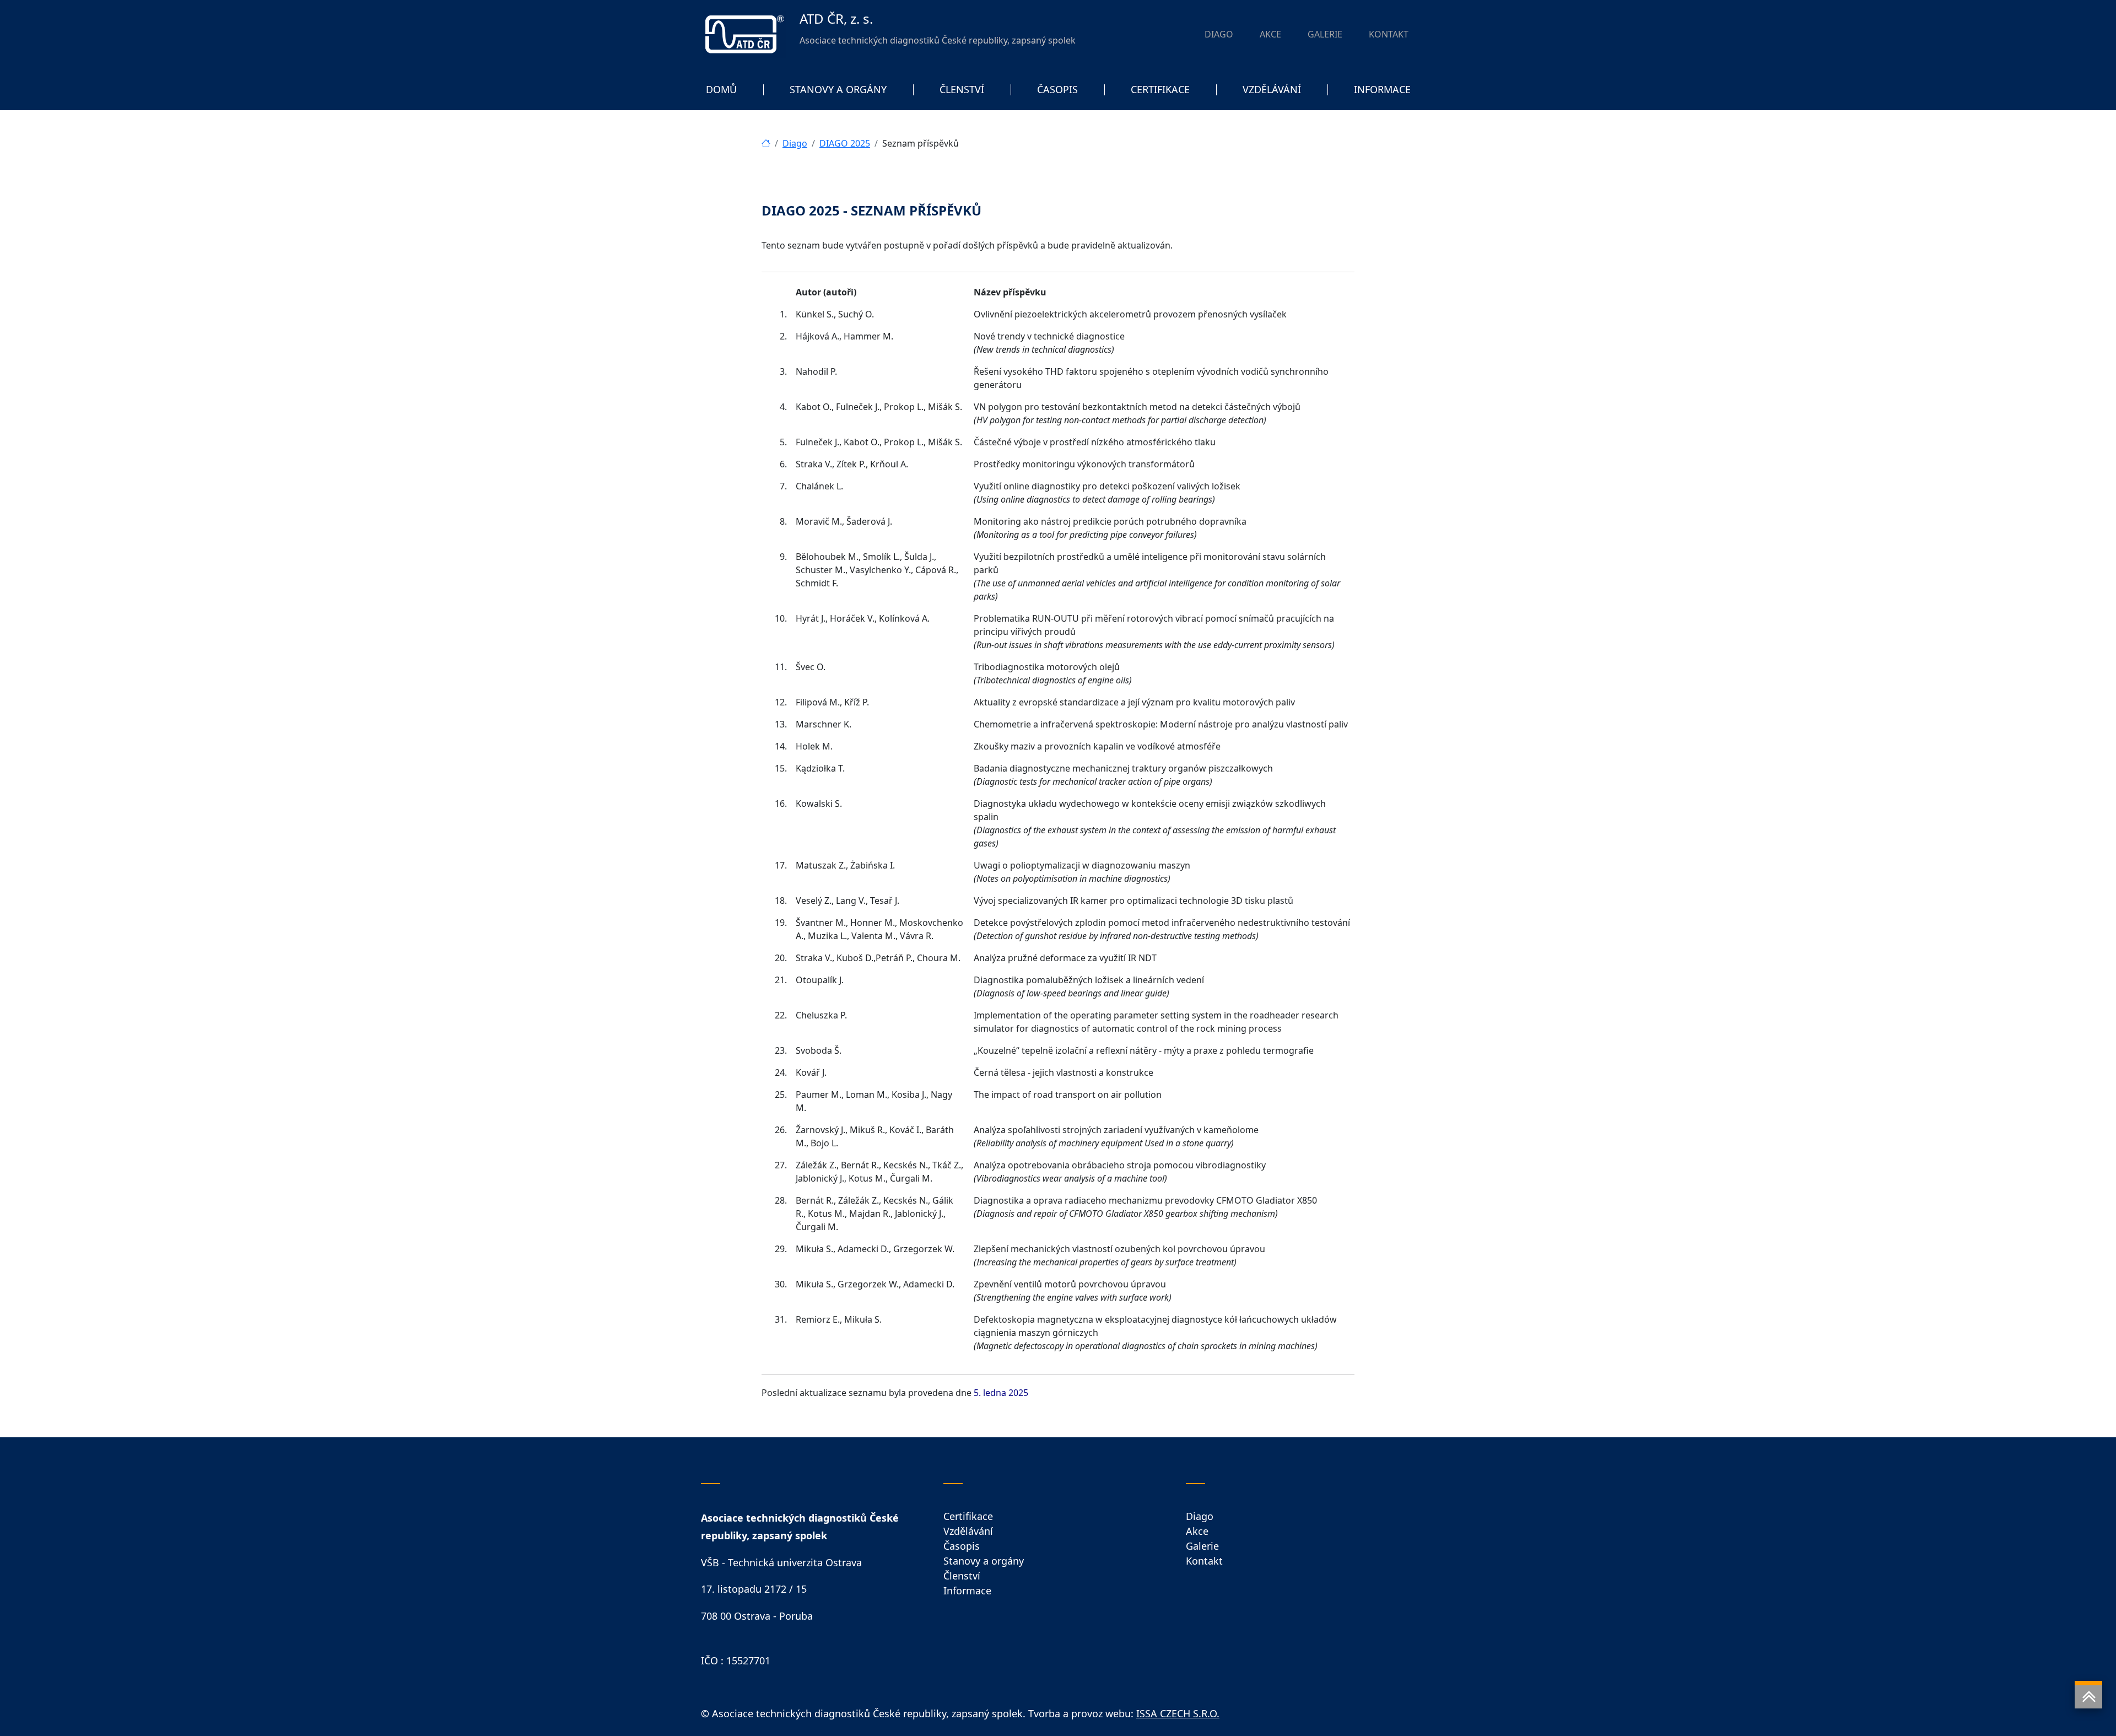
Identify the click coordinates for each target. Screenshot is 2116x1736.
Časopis (962, 1546)
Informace (967, 1591)
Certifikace (968, 1516)
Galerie (1202, 1546)
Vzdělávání (968, 1531)
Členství (962, 1576)
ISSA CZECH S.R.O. (1178, 1713)
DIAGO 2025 (845, 143)
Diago (795, 143)
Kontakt (1204, 1561)
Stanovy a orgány (984, 1561)
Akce (1197, 1531)
